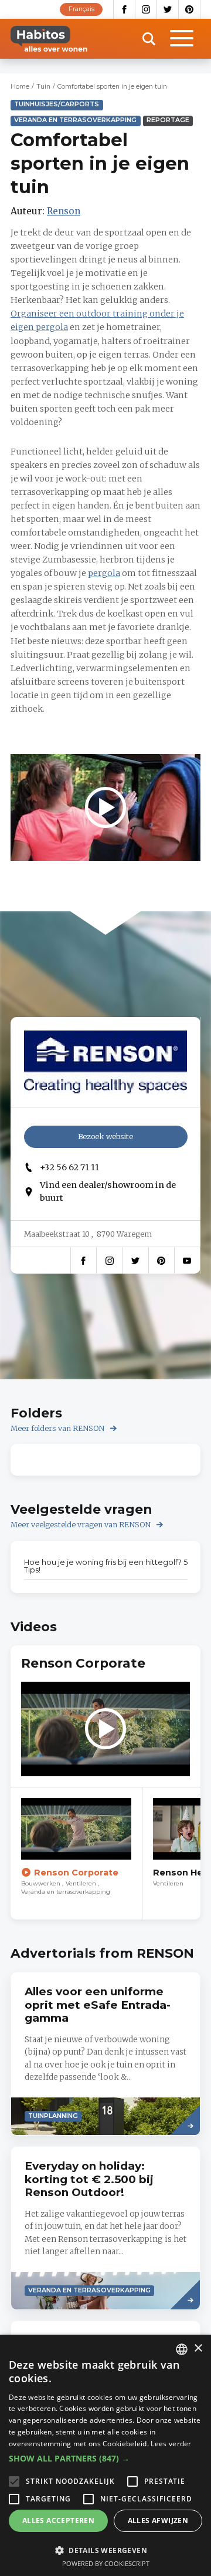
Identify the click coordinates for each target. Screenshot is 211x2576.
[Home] (49, 39)
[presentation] (105, 2054)
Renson (64, 211)
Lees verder (171, 2444)
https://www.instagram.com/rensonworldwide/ (110, 1260)
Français (81, 9)
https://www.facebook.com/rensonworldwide (84, 1260)
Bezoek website (105, 1137)
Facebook (124, 9)
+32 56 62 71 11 (69, 1167)
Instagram (146, 9)
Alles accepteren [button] (58, 2521)
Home (20, 87)
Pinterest (190, 9)
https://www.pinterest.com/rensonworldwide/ (161, 1260)
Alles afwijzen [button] (158, 2521)
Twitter (168, 9)
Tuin (43, 87)
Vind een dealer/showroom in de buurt (108, 1191)
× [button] (198, 2348)
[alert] (105, 2455)
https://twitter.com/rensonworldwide (135, 1260)
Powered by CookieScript (106, 2563)
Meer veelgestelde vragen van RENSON (81, 1525)
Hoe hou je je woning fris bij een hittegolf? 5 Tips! (106, 1566)
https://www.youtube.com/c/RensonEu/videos (187, 1260)
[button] (105, 2459)
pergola (104, 573)
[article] (76, 1853)
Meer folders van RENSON (58, 1428)
